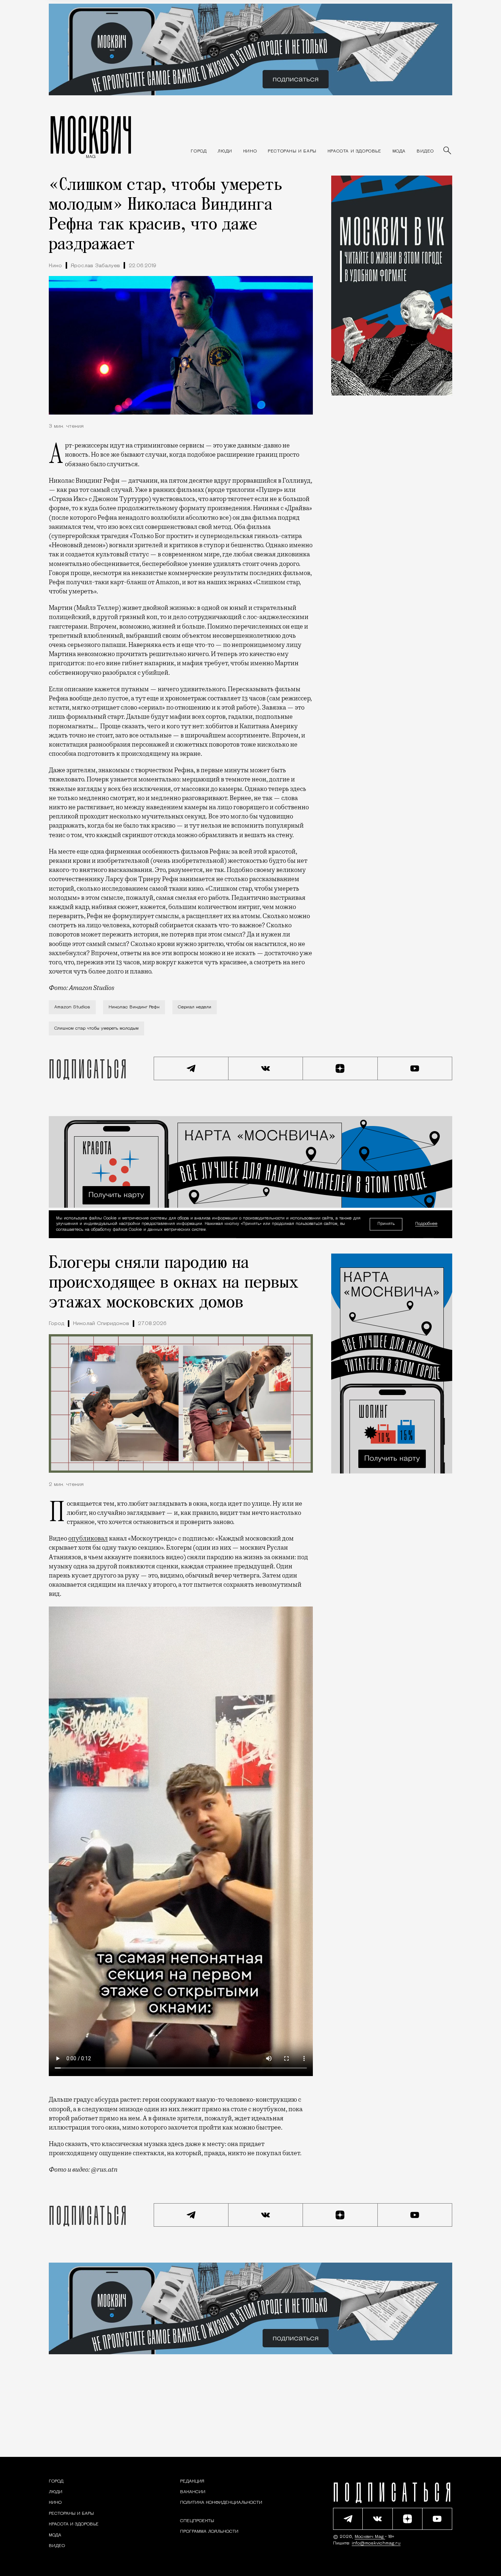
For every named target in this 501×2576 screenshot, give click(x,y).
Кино (55, 266)
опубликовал (88, 1538)
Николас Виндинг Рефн (134, 1007)
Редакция (192, 2481)
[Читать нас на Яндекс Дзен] (340, 1068)
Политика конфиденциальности (221, 2503)
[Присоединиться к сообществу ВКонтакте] (266, 1068)
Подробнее (426, 1224)
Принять (386, 1224)
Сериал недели (195, 1007)
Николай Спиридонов (101, 1324)
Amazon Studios (72, 1007)
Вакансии (193, 2492)
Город (56, 1324)
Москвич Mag (370, 2537)
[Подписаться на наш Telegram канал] (191, 1068)
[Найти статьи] (448, 151)
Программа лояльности (209, 2532)
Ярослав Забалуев (95, 266)
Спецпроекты (197, 2521)
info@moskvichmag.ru (376, 2543)
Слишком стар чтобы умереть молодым (96, 1028)
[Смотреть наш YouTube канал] (415, 1068)
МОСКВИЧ (91, 135)
